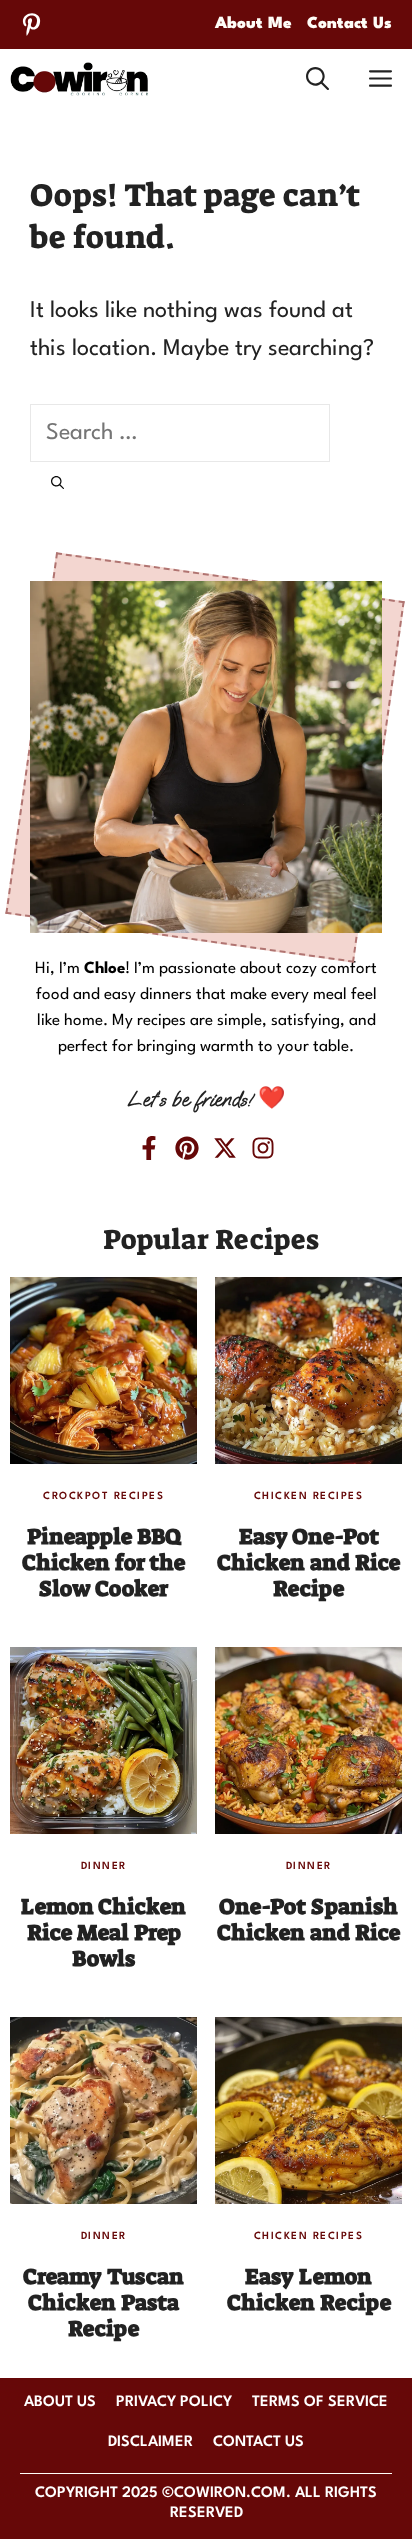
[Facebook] (149, 1148)
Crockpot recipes (103, 1496)
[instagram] (263, 1148)
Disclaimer (150, 2442)
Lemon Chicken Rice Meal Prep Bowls (103, 1933)
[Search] (57, 484)
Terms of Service (320, 2402)
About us (60, 2402)
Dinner (104, 1866)
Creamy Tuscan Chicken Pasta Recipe (103, 2303)
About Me (253, 24)
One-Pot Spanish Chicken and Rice (308, 1919)
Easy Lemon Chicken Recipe (309, 2289)
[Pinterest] (31, 24)
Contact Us (349, 24)
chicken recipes (309, 1496)
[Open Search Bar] (317, 79)
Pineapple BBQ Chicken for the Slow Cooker (103, 1563)
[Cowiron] (79, 79)
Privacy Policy (174, 2402)
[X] (225, 1148)
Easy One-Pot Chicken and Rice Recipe (308, 1563)
